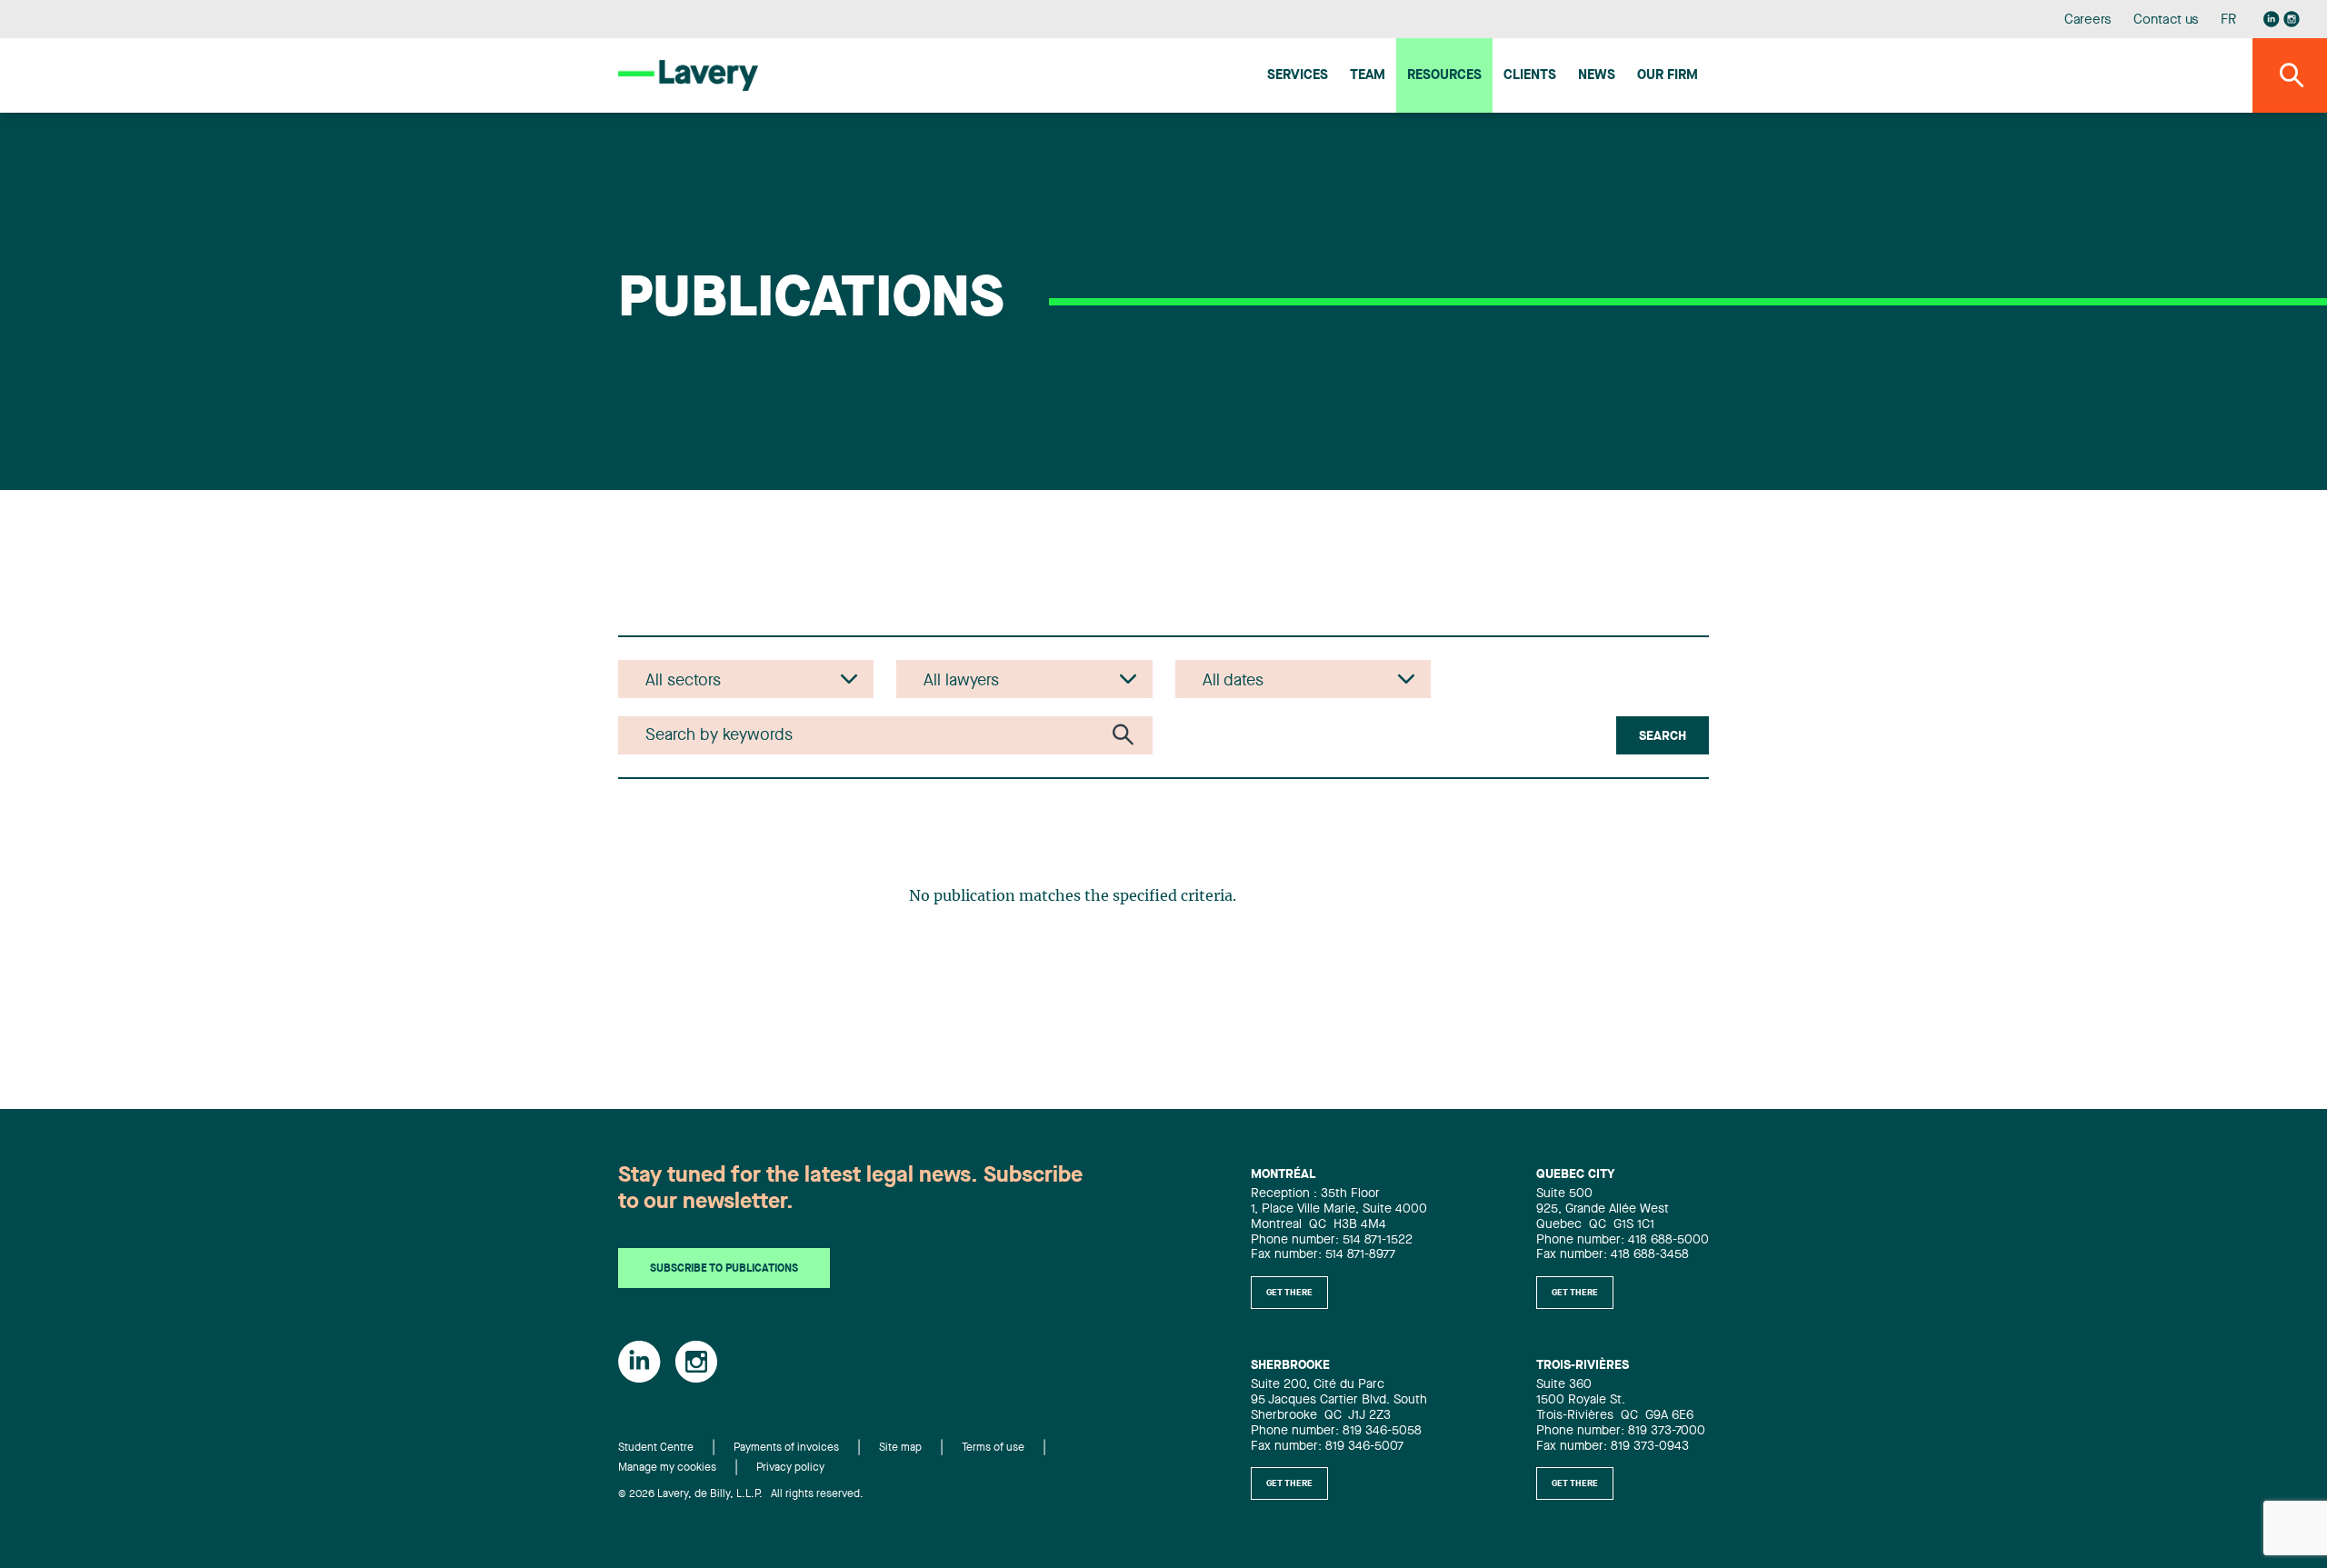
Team (1368, 76)
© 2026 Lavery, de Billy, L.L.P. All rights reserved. (741, 1494)
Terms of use (993, 1448)
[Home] (688, 75)
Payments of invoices (786, 1448)
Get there (1289, 1293)
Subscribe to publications (724, 1269)
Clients (1530, 76)
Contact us (2166, 20)
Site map (900, 1448)
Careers (2088, 20)
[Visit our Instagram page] (2292, 19)
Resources (1444, 76)
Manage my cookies (667, 1468)
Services (1298, 76)
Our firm (1668, 76)
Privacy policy (790, 1468)
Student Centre (656, 1448)
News (1597, 76)
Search (1663, 736)
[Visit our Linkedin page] (2272, 19)
